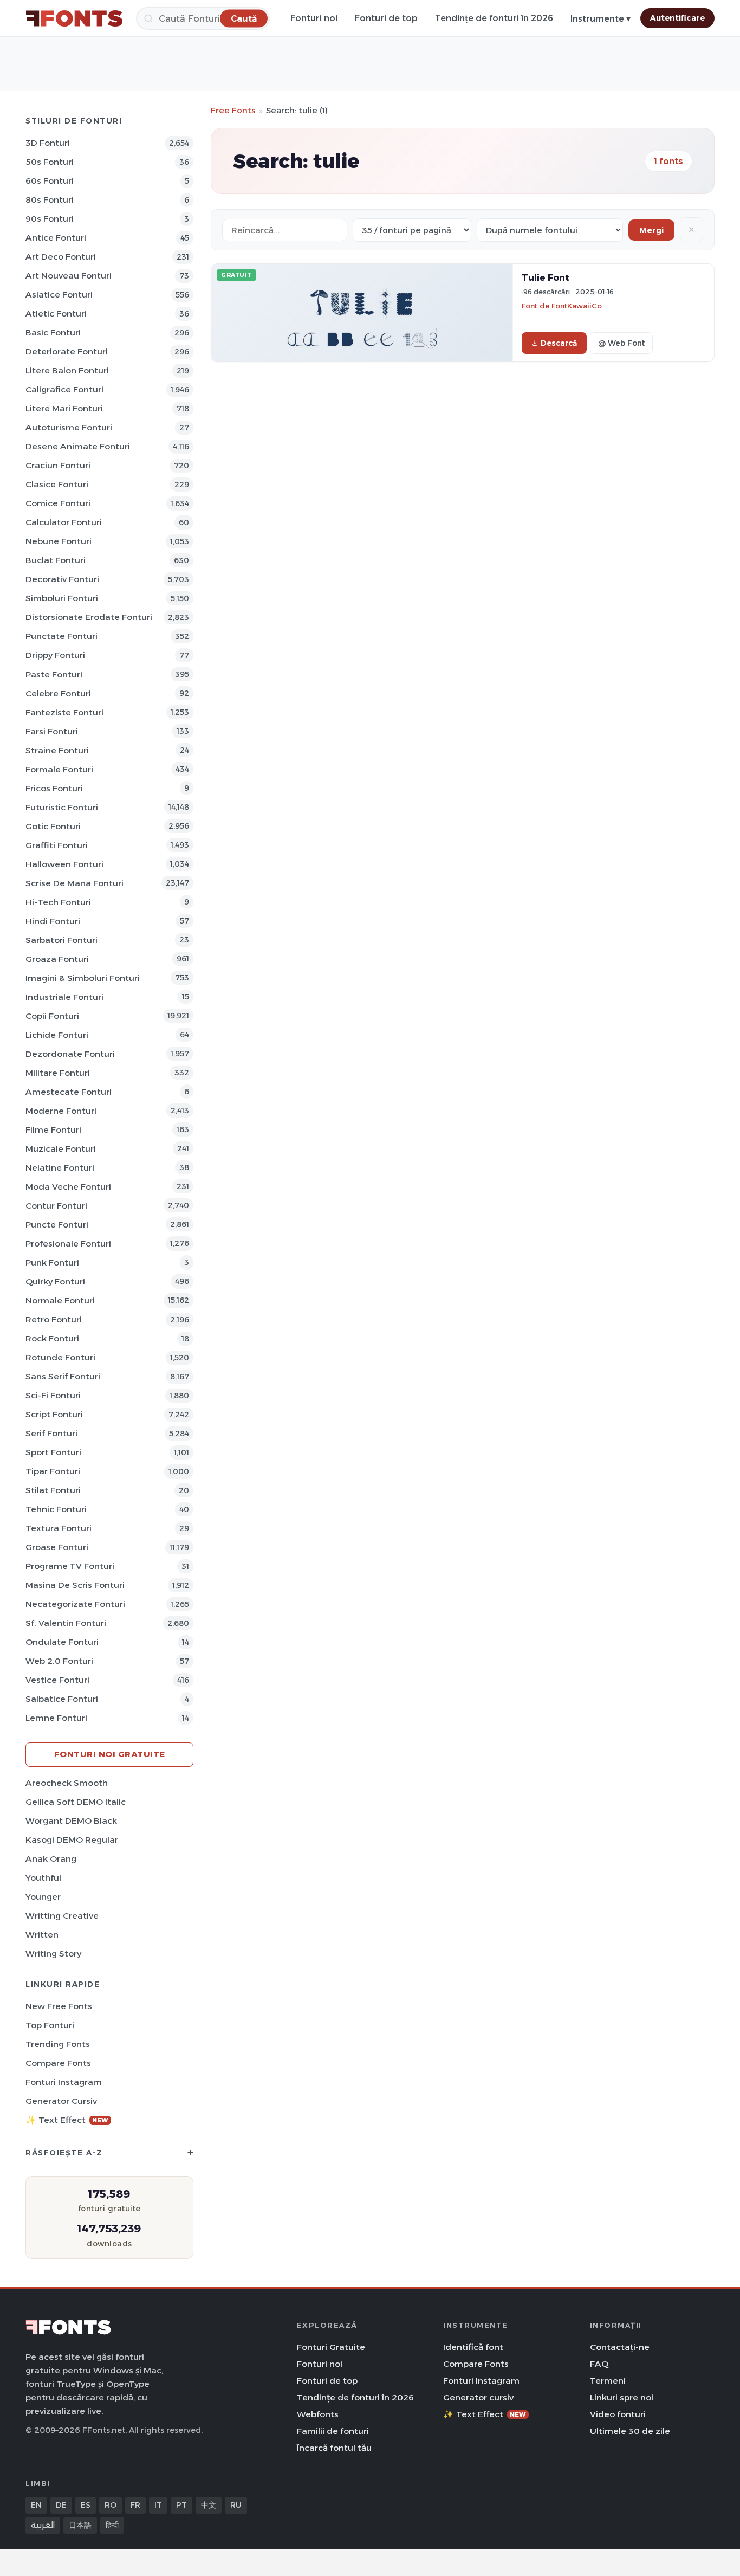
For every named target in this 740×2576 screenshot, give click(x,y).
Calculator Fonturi (64, 522)
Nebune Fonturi (59, 541)
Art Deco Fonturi (61, 257)
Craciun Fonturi (58, 465)
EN (36, 2505)
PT (181, 2505)
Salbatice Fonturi (62, 1699)
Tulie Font (546, 277)
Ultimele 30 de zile (630, 2431)
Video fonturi (618, 2414)
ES (86, 2505)
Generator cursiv (61, 2101)
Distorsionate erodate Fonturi (89, 617)
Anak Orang (51, 1859)
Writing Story (53, 1954)
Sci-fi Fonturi (53, 1395)
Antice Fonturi (56, 238)
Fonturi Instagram (64, 2082)
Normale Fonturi (60, 1300)
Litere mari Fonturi (64, 408)
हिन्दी (112, 2525)
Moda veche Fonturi (68, 1187)
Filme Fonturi (53, 1130)
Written (42, 1935)
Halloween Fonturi (64, 864)
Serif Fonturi (51, 1433)
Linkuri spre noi (622, 2397)
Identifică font (473, 2347)
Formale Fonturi (59, 769)
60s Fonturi (50, 181)
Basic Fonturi (53, 333)
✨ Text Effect (67, 2120)
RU (236, 2505)
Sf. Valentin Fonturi (66, 1623)
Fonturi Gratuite (331, 2347)
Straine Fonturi (57, 750)
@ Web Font (621, 343)
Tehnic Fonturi (56, 1509)
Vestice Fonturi (57, 1680)
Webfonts (318, 2414)
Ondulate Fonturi (62, 1642)
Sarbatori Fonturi (61, 940)
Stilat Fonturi (53, 1490)
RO (111, 2505)
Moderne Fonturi (61, 1111)
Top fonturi (50, 2025)
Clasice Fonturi (57, 484)
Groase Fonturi (57, 1547)
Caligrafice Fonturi (64, 389)
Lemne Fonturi (56, 1718)
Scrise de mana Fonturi (74, 883)
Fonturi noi (314, 18)
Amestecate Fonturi (69, 1092)
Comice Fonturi (58, 503)
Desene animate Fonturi (78, 446)
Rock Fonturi (52, 1338)
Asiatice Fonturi (59, 295)
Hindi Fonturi (53, 921)
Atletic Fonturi (56, 314)
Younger (43, 1897)
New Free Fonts (59, 2006)
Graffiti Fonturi (57, 845)
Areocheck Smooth (67, 1783)
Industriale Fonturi (64, 997)
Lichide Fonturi (57, 1035)
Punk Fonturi (52, 1263)
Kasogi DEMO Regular (72, 1840)
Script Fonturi (54, 1414)
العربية (43, 2525)
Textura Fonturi (59, 1528)
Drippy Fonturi (55, 655)
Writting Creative (62, 1916)
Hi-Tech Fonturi (58, 902)
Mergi (651, 230)
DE (61, 2505)
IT (158, 2505)
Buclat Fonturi (56, 560)
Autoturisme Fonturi (69, 427)
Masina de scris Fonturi (75, 1585)
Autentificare (677, 18)
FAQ (599, 2364)
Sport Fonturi (53, 1452)
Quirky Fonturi (55, 1281)
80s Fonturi (50, 200)
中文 (209, 2505)
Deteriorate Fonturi (67, 351)
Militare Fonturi (58, 1073)
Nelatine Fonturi (60, 1168)
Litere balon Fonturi (67, 370)
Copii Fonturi (52, 1016)
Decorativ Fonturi (62, 579)
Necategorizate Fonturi (75, 1604)
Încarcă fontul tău (334, 2448)
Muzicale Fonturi (61, 1149)
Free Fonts (233, 110)
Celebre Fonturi (58, 693)
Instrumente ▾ (601, 19)
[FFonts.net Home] (74, 18)
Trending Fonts (58, 2044)
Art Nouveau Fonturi (69, 276)
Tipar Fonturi (53, 1471)
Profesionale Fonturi (68, 1244)
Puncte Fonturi (57, 1225)
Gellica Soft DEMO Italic (76, 1802)
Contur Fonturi (56, 1206)
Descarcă (559, 343)
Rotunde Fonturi (60, 1357)
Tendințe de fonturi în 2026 (494, 18)
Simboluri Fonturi (62, 598)
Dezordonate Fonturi (70, 1054)
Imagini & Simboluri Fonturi (83, 978)
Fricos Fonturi (54, 788)
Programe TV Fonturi (70, 1566)
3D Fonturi (48, 143)
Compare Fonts (58, 2063)
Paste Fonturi (54, 674)
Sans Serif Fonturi (63, 1376)
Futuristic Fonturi (62, 807)
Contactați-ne (620, 2347)
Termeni (608, 2381)
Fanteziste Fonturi (64, 712)
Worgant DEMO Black (71, 1821)
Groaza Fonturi (57, 959)
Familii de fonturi (333, 2431)
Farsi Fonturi (52, 731)
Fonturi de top (386, 18)
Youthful (43, 1878)
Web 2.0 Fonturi (59, 1661)
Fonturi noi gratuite (110, 1754)
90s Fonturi (50, 219)
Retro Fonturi (54, 1319)
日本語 (80, 2525)
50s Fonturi (50, 162)
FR (135, 2505)
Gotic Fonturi (53, 826)
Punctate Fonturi (61, 636)
